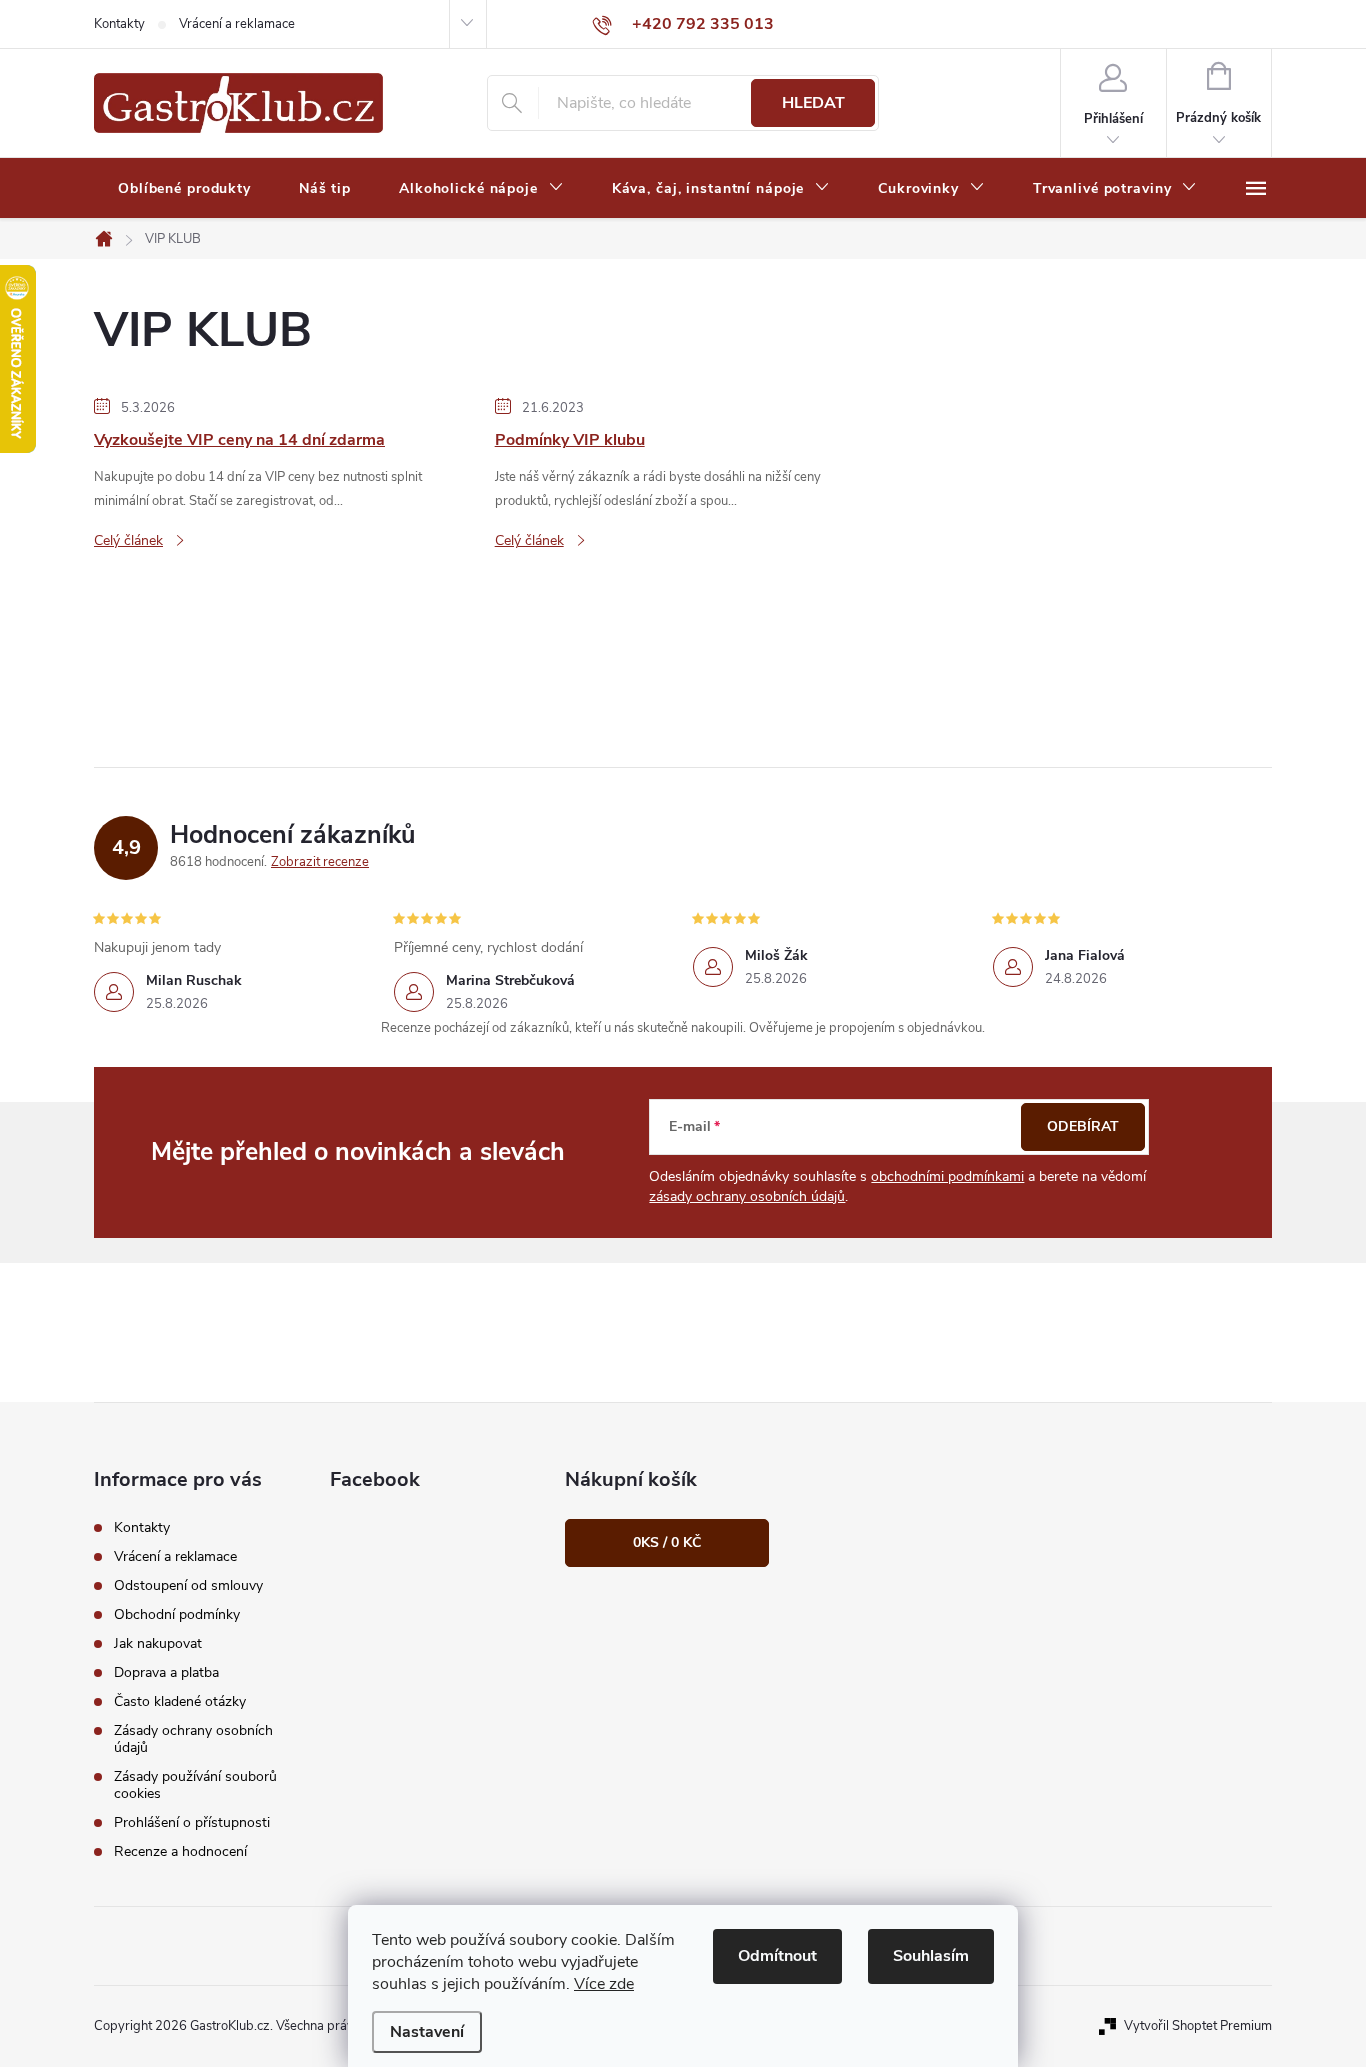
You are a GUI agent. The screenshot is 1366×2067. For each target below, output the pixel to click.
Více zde (604, 1984)
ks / (667, 1542)
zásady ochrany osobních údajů (747, 1196)
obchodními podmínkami (947, 1176)
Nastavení (427, 2032)
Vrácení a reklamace (237, 24)
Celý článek (128, 540)
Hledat (813, 103)
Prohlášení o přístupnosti (192, 1822)
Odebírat (1083, 1126)
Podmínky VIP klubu (570, 440)
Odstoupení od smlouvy (188, 1585)
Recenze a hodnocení (180, 1851)
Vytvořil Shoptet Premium (1198, 2026)
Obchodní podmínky (177, 1614)
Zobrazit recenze (320, 862)
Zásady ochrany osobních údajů (193, 1739)
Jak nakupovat (158, 1643)
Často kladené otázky (180, 1701)
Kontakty (119, 24)
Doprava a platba (166, 1672)
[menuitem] (184, 189)
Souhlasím (931, 1956)
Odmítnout (777, 1956)
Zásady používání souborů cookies (195, 1785)
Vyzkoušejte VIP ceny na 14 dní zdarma (239, 440)
